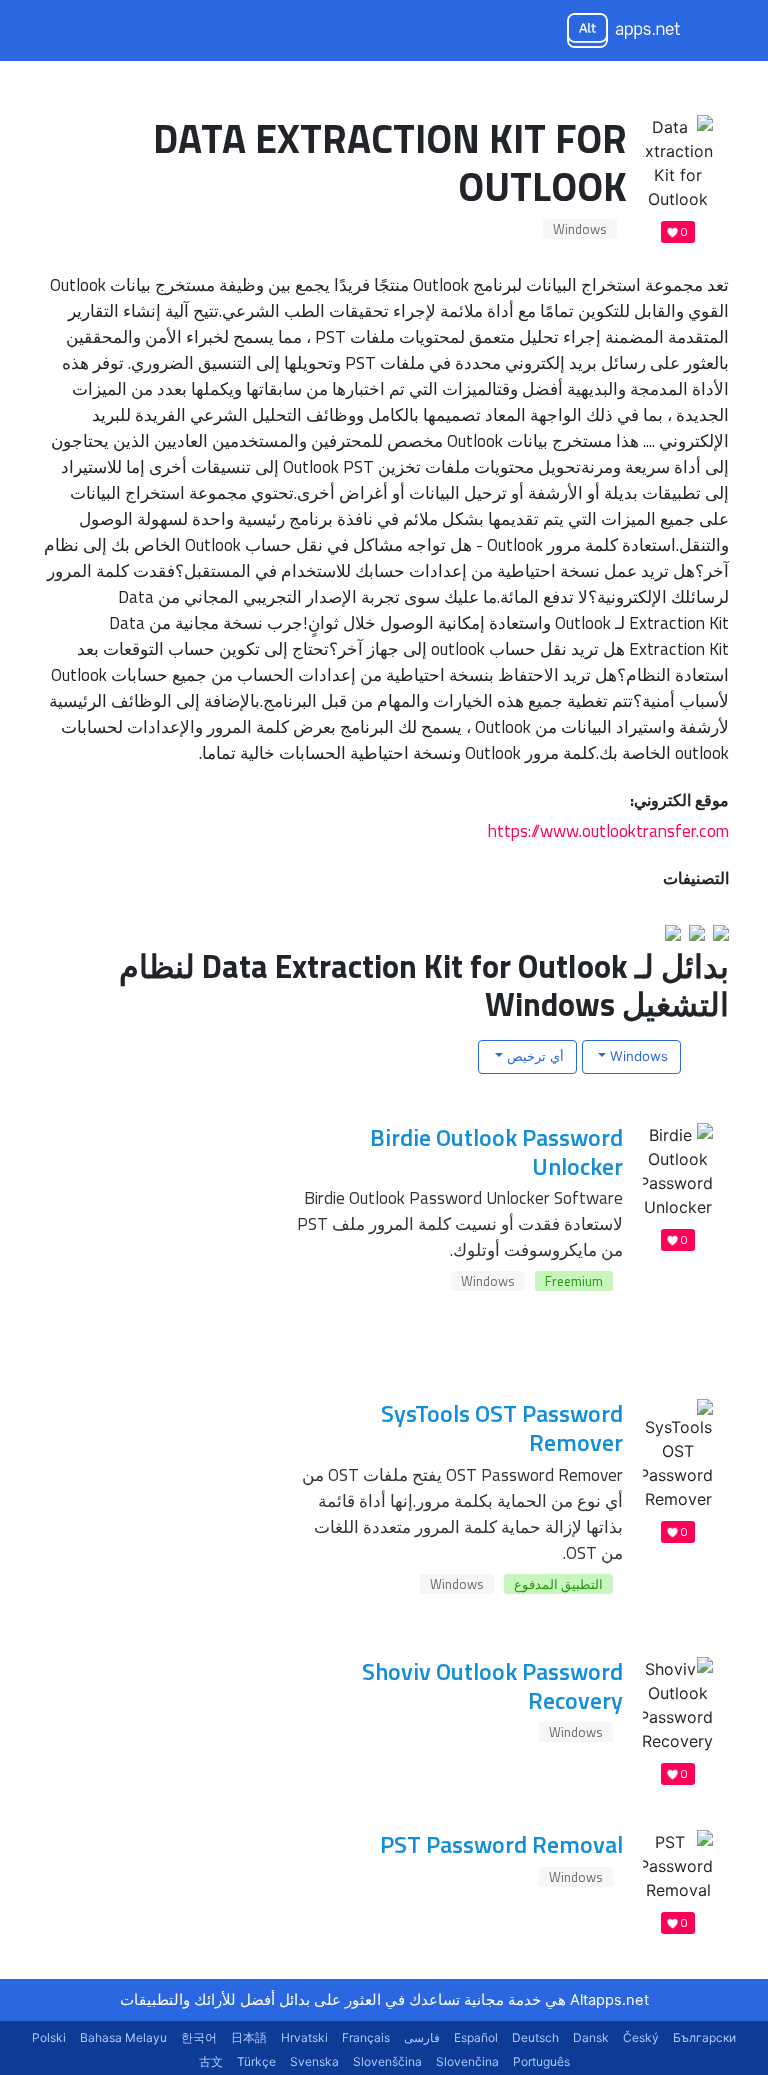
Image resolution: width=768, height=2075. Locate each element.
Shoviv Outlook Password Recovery (492, 1685)
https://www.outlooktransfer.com (608, 830)
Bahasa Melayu (123, 2037)
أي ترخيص (533, 1056)
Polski (49, 2037)
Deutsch (535, 2037)
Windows (580, 229)
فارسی (422, 2037)
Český (641, 2037)
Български (704, 2037)
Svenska (314, 2061)
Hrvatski (304, 2037)
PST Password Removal (501, 1844)
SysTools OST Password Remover (502, 1427)
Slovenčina (467, 2061)
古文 (211, 2061)
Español (476, 2037)
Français (366, 2037)
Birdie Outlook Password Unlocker (496, 1151)
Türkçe (256, 2061)
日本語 (249, 2037)
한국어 (199, 2037)
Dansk (591, 2037)
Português (541, 2061)
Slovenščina (387, 2061)
